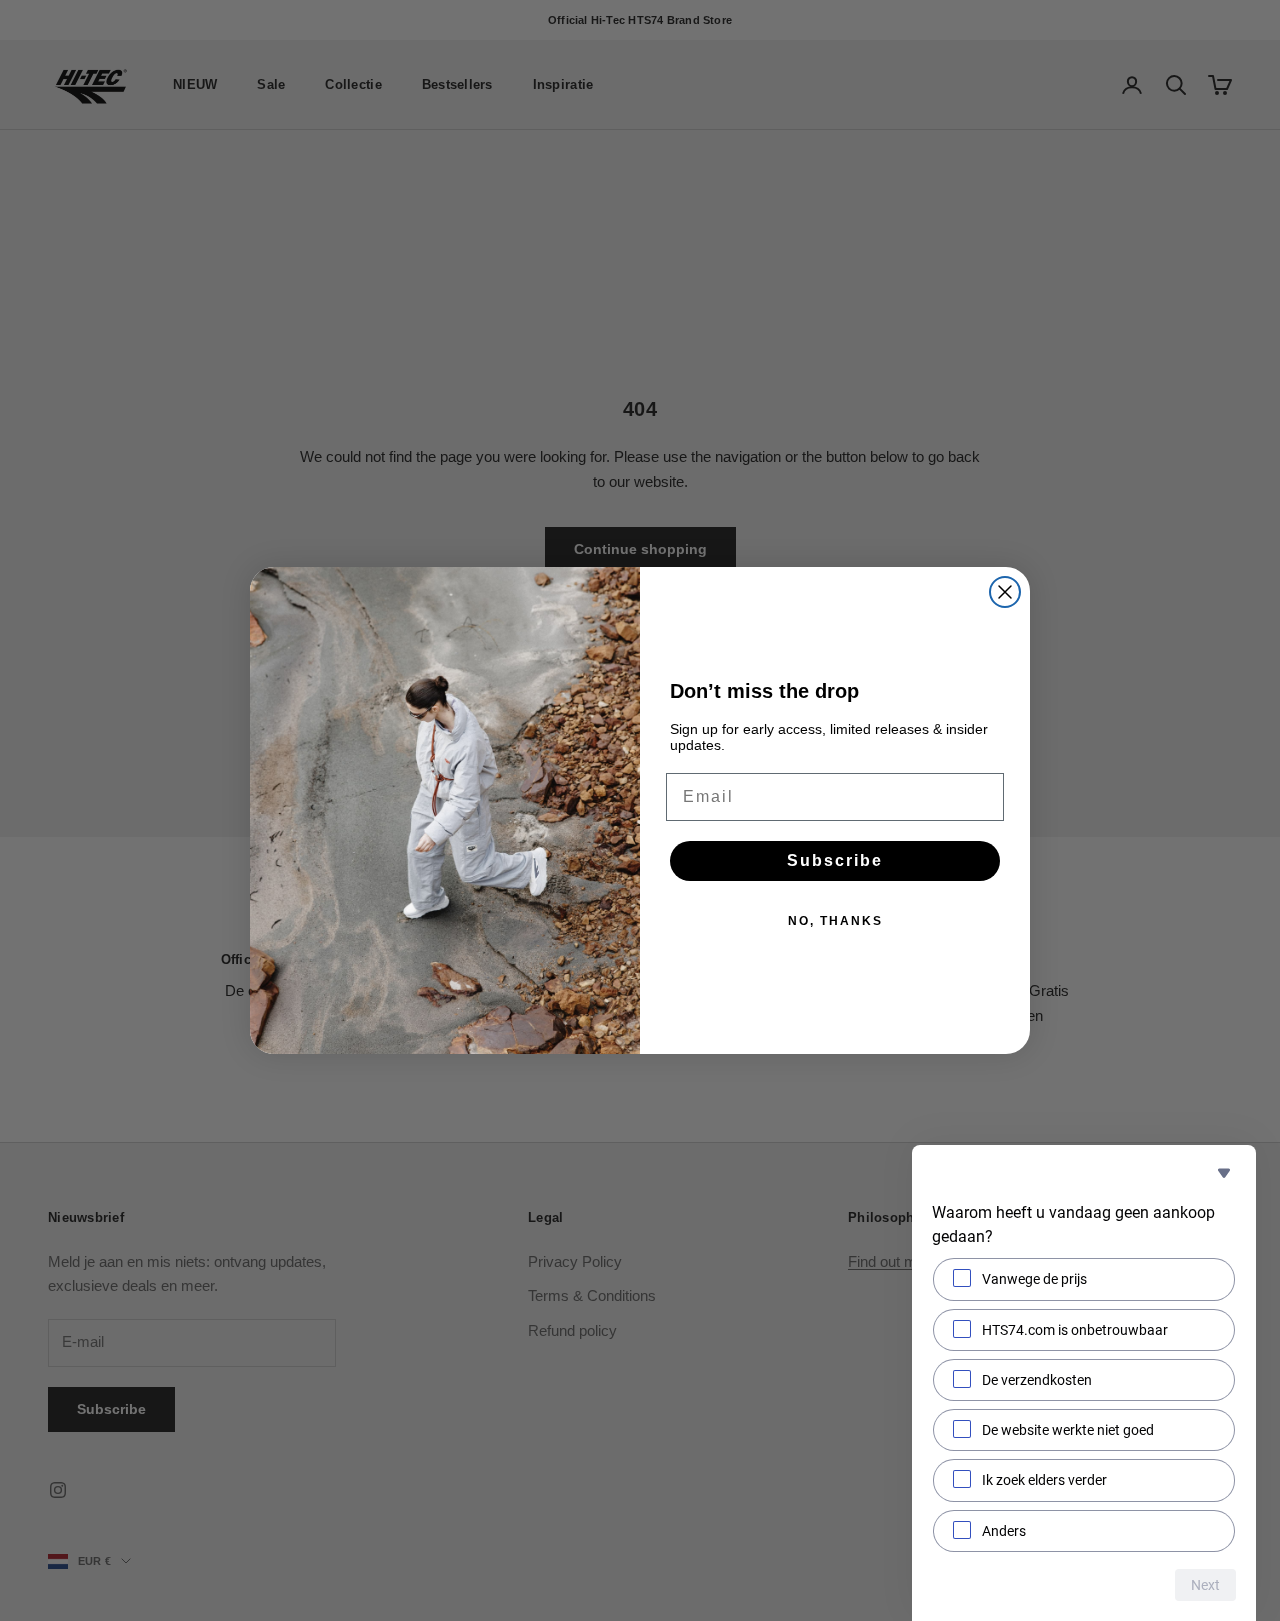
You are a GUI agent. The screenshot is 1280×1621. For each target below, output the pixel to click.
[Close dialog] (1005, 592)
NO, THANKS (835, 921)
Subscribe (835, 860)
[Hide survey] (1224, 1173)
